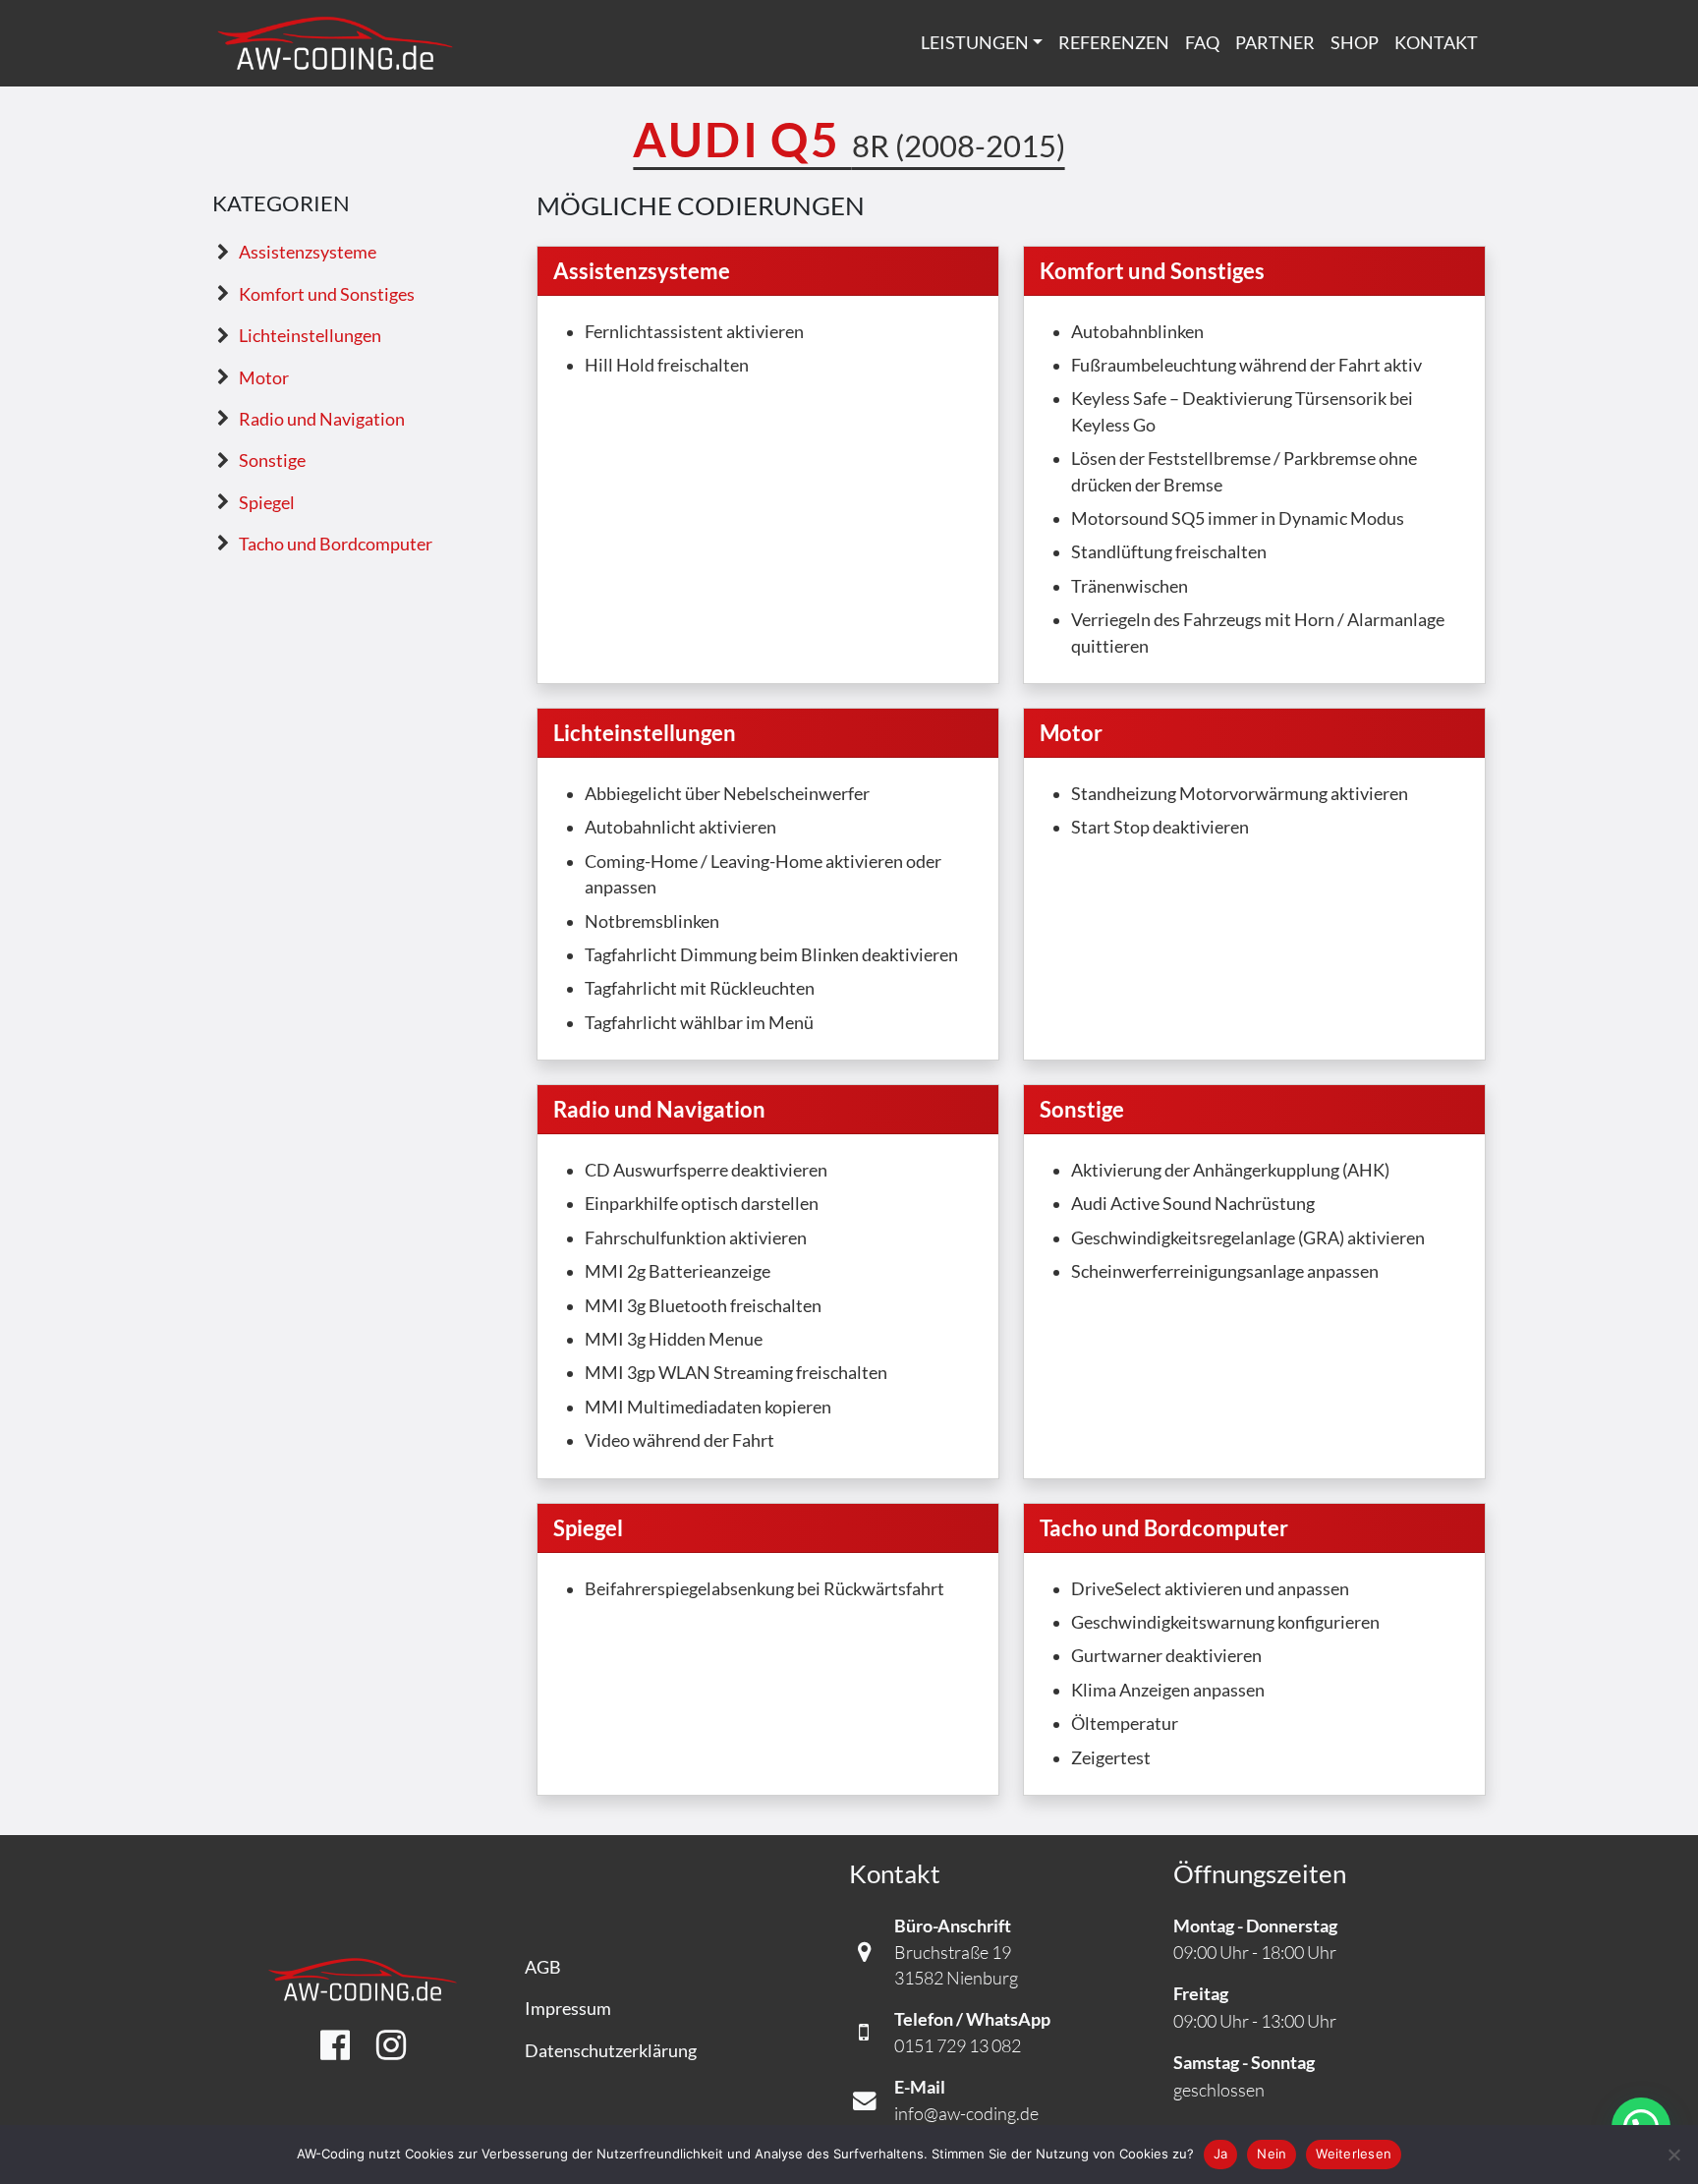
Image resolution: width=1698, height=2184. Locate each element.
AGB (543, 1967)
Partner (1275, 43)
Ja (1221, 2154)
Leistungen (975, 43)
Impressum (568, 2009)
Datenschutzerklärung (611, 2051)
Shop (1355, 43)
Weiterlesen (1354, 2154)
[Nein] (1673, 2155)
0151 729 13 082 (958, 2045)
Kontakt (1436, 43)
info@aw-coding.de (966, 2113)
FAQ (1202, 43)
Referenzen (1114, 43)
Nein (1272, 2154)
